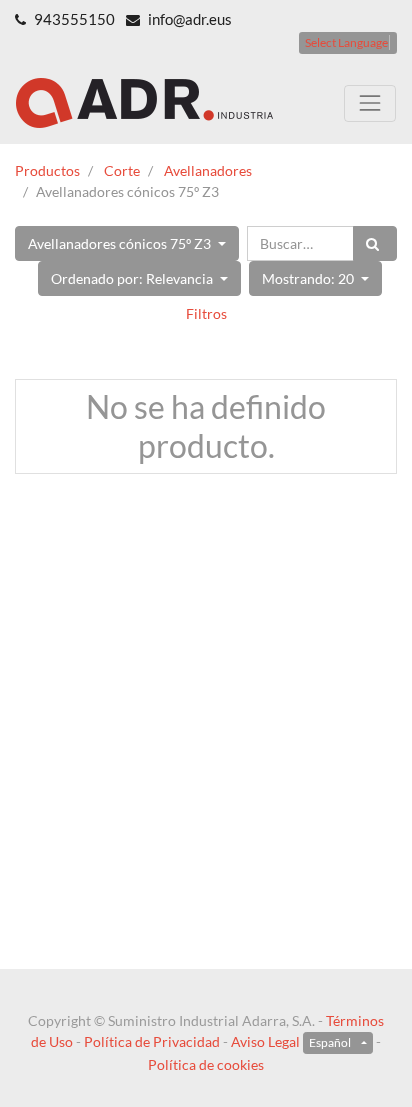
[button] (127, 243)
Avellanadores (208, 170)
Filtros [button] (206, 313)
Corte (122, 170)
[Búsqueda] (375, 243)
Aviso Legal (265, 1041)
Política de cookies (206, 1064)
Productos (47, 170)
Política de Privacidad (152, 1041)
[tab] (206, 313)
